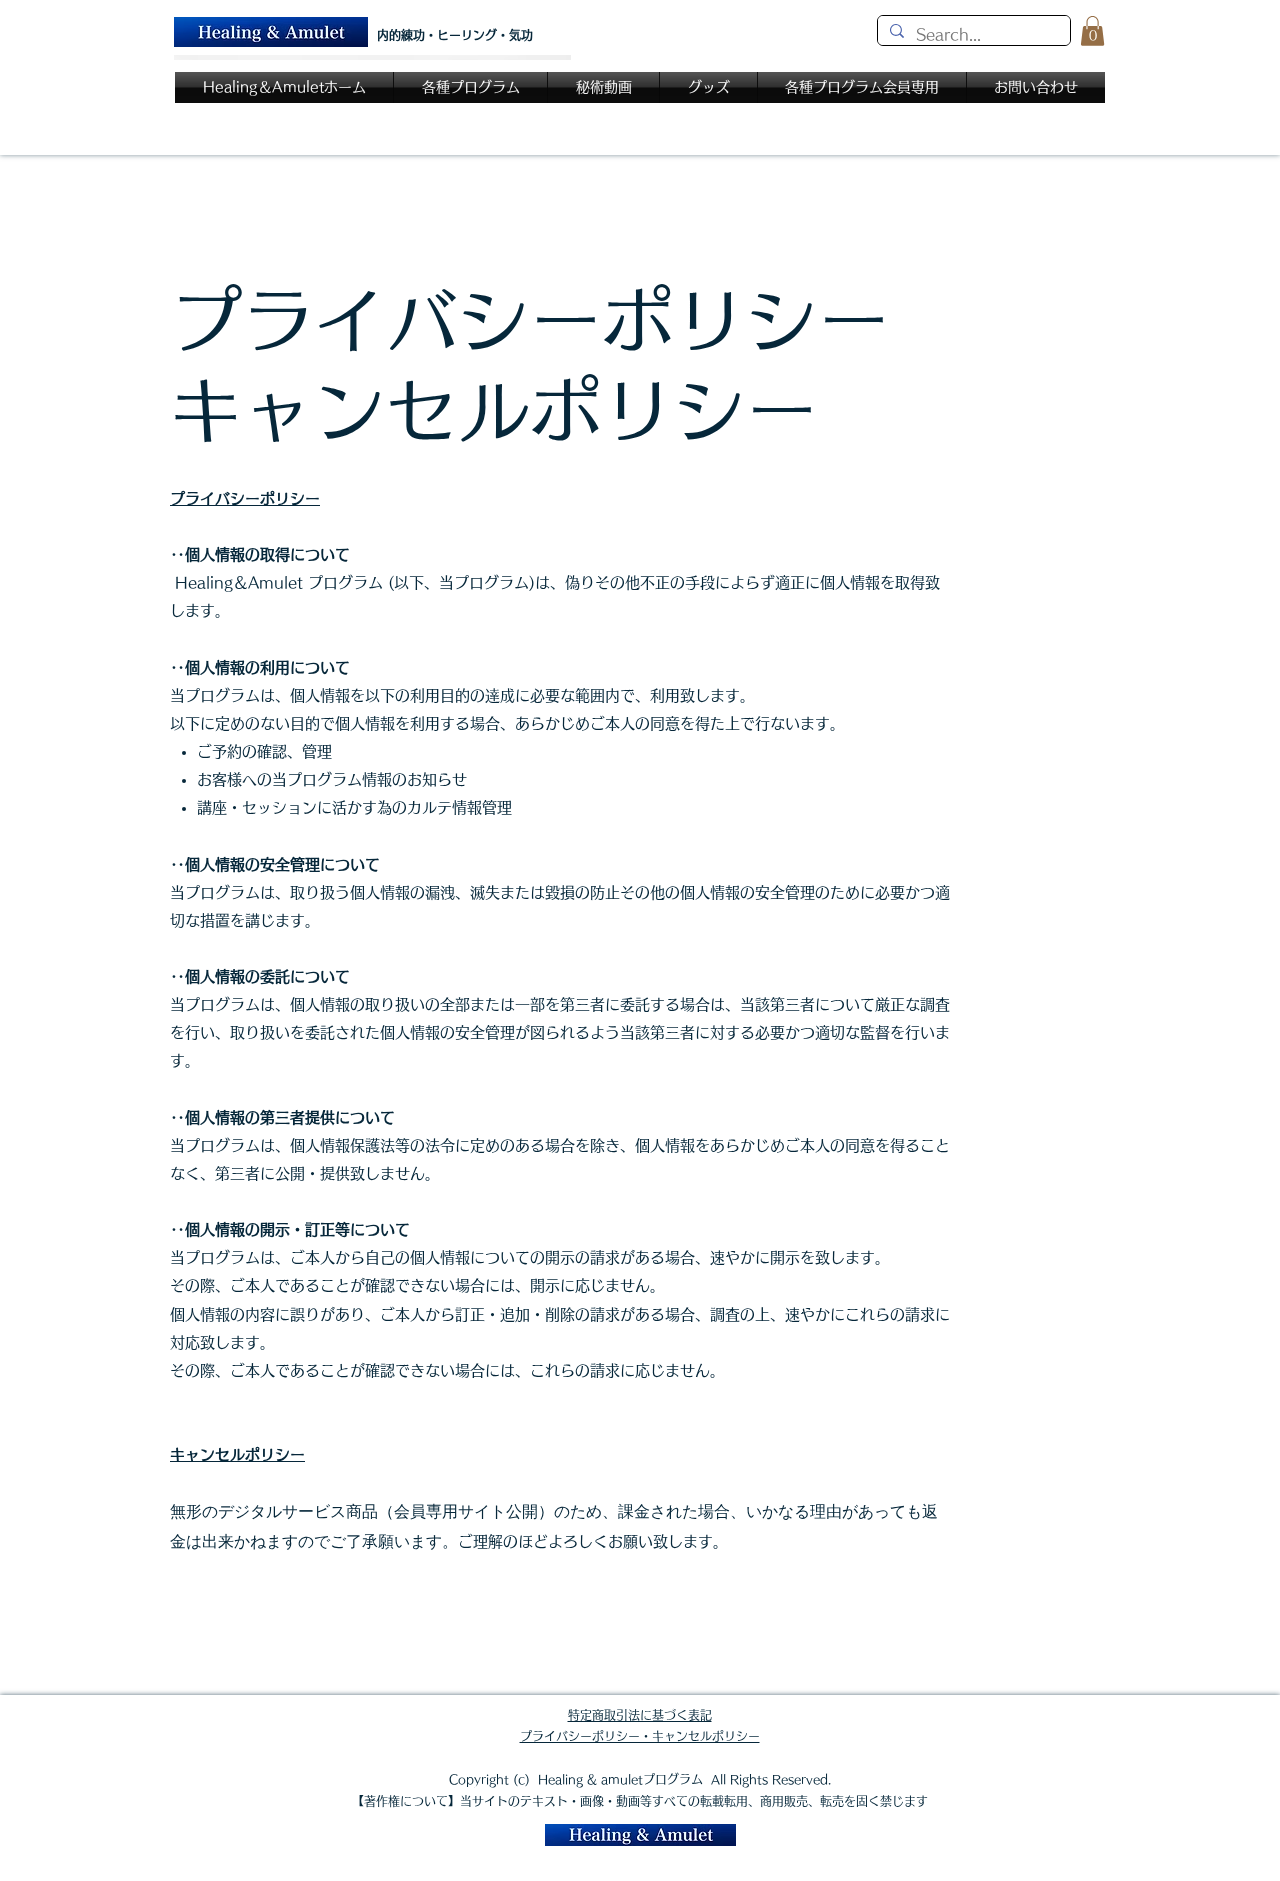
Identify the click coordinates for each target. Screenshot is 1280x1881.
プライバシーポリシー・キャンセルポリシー (640, 1736)
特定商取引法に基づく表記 (640, 1715)
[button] (1092, 31)
